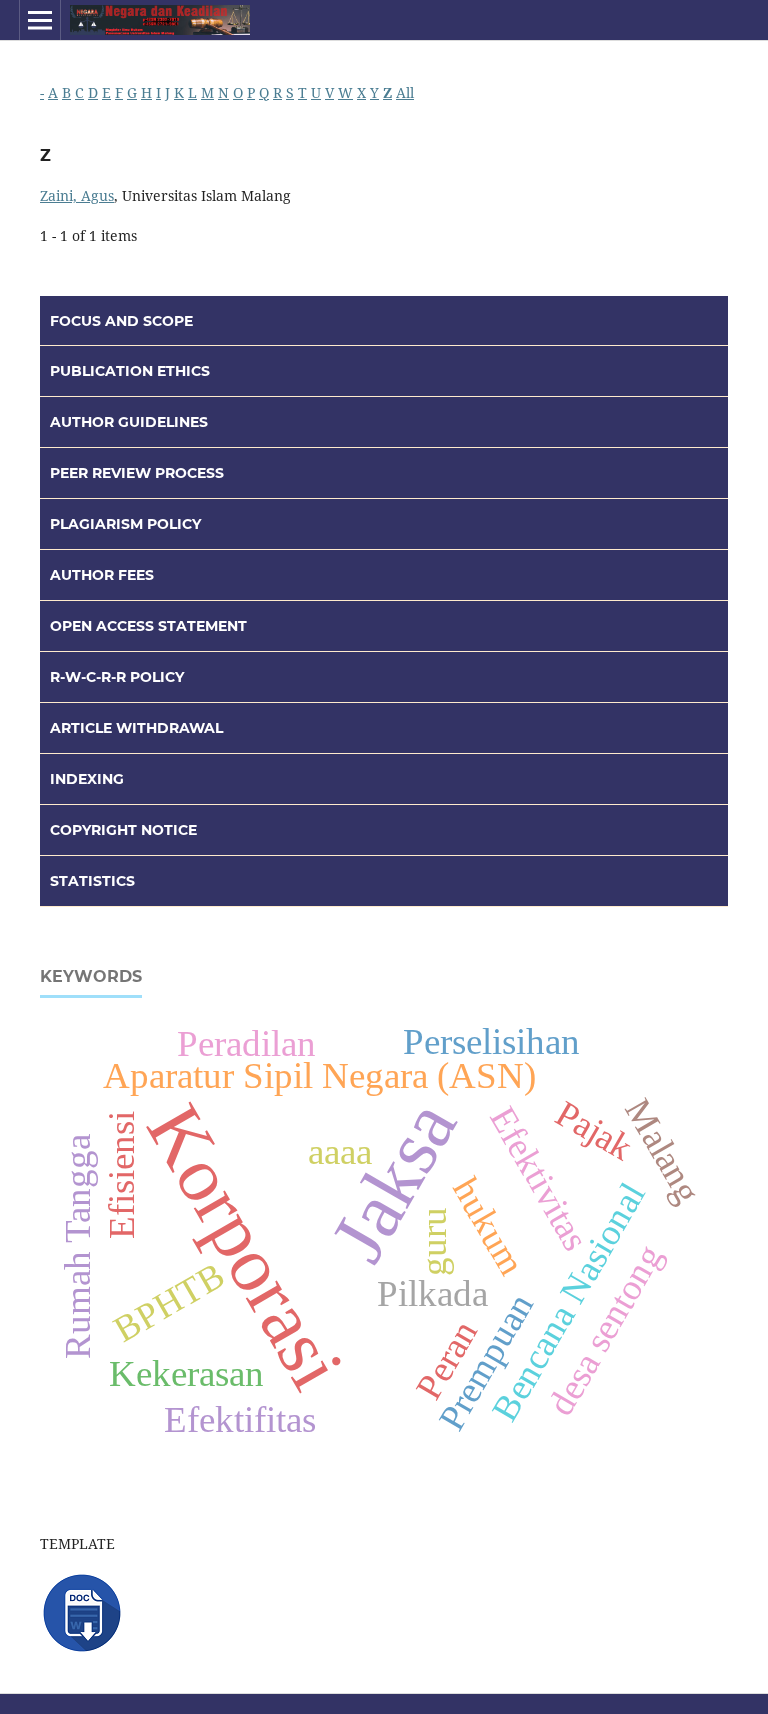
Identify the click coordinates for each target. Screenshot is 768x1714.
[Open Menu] (40, 20)
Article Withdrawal (136, 728)
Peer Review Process (137, 473)
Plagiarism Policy (125, 524)
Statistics (92, 881)
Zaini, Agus (77, 195)
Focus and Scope (121, 321)
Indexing (87, 779)
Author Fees (102, 575)
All (405, 92)
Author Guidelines (129, 422)
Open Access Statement (148, 626)
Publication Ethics (130, 371)
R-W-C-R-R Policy (117, 677)
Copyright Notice (123, 830)
